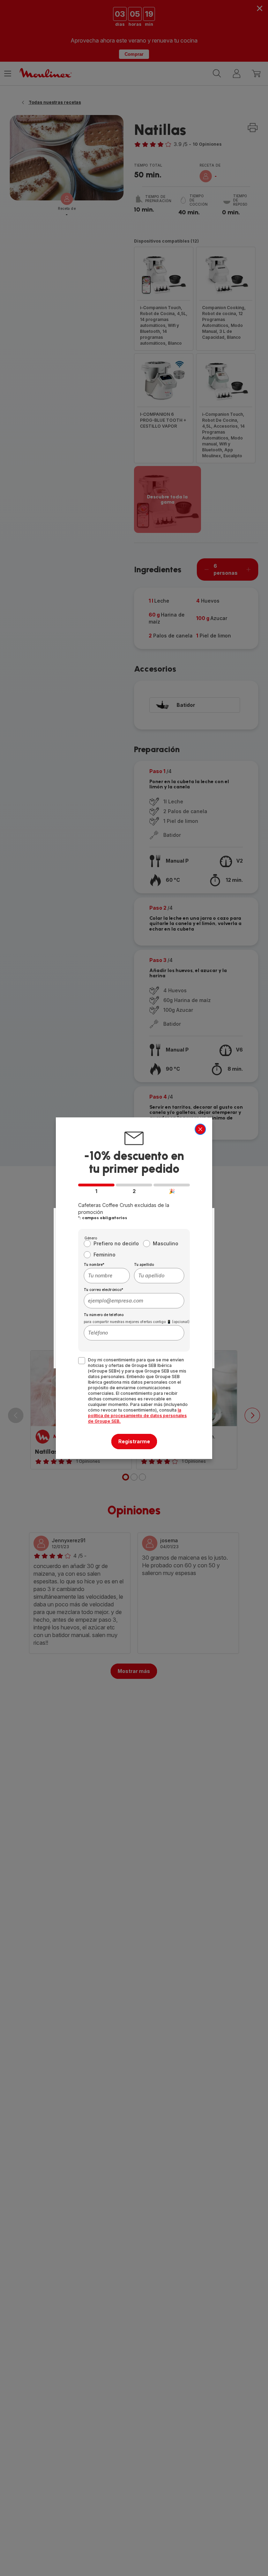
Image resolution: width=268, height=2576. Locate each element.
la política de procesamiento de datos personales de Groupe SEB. (137, 1416)
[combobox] (107, 1276)
